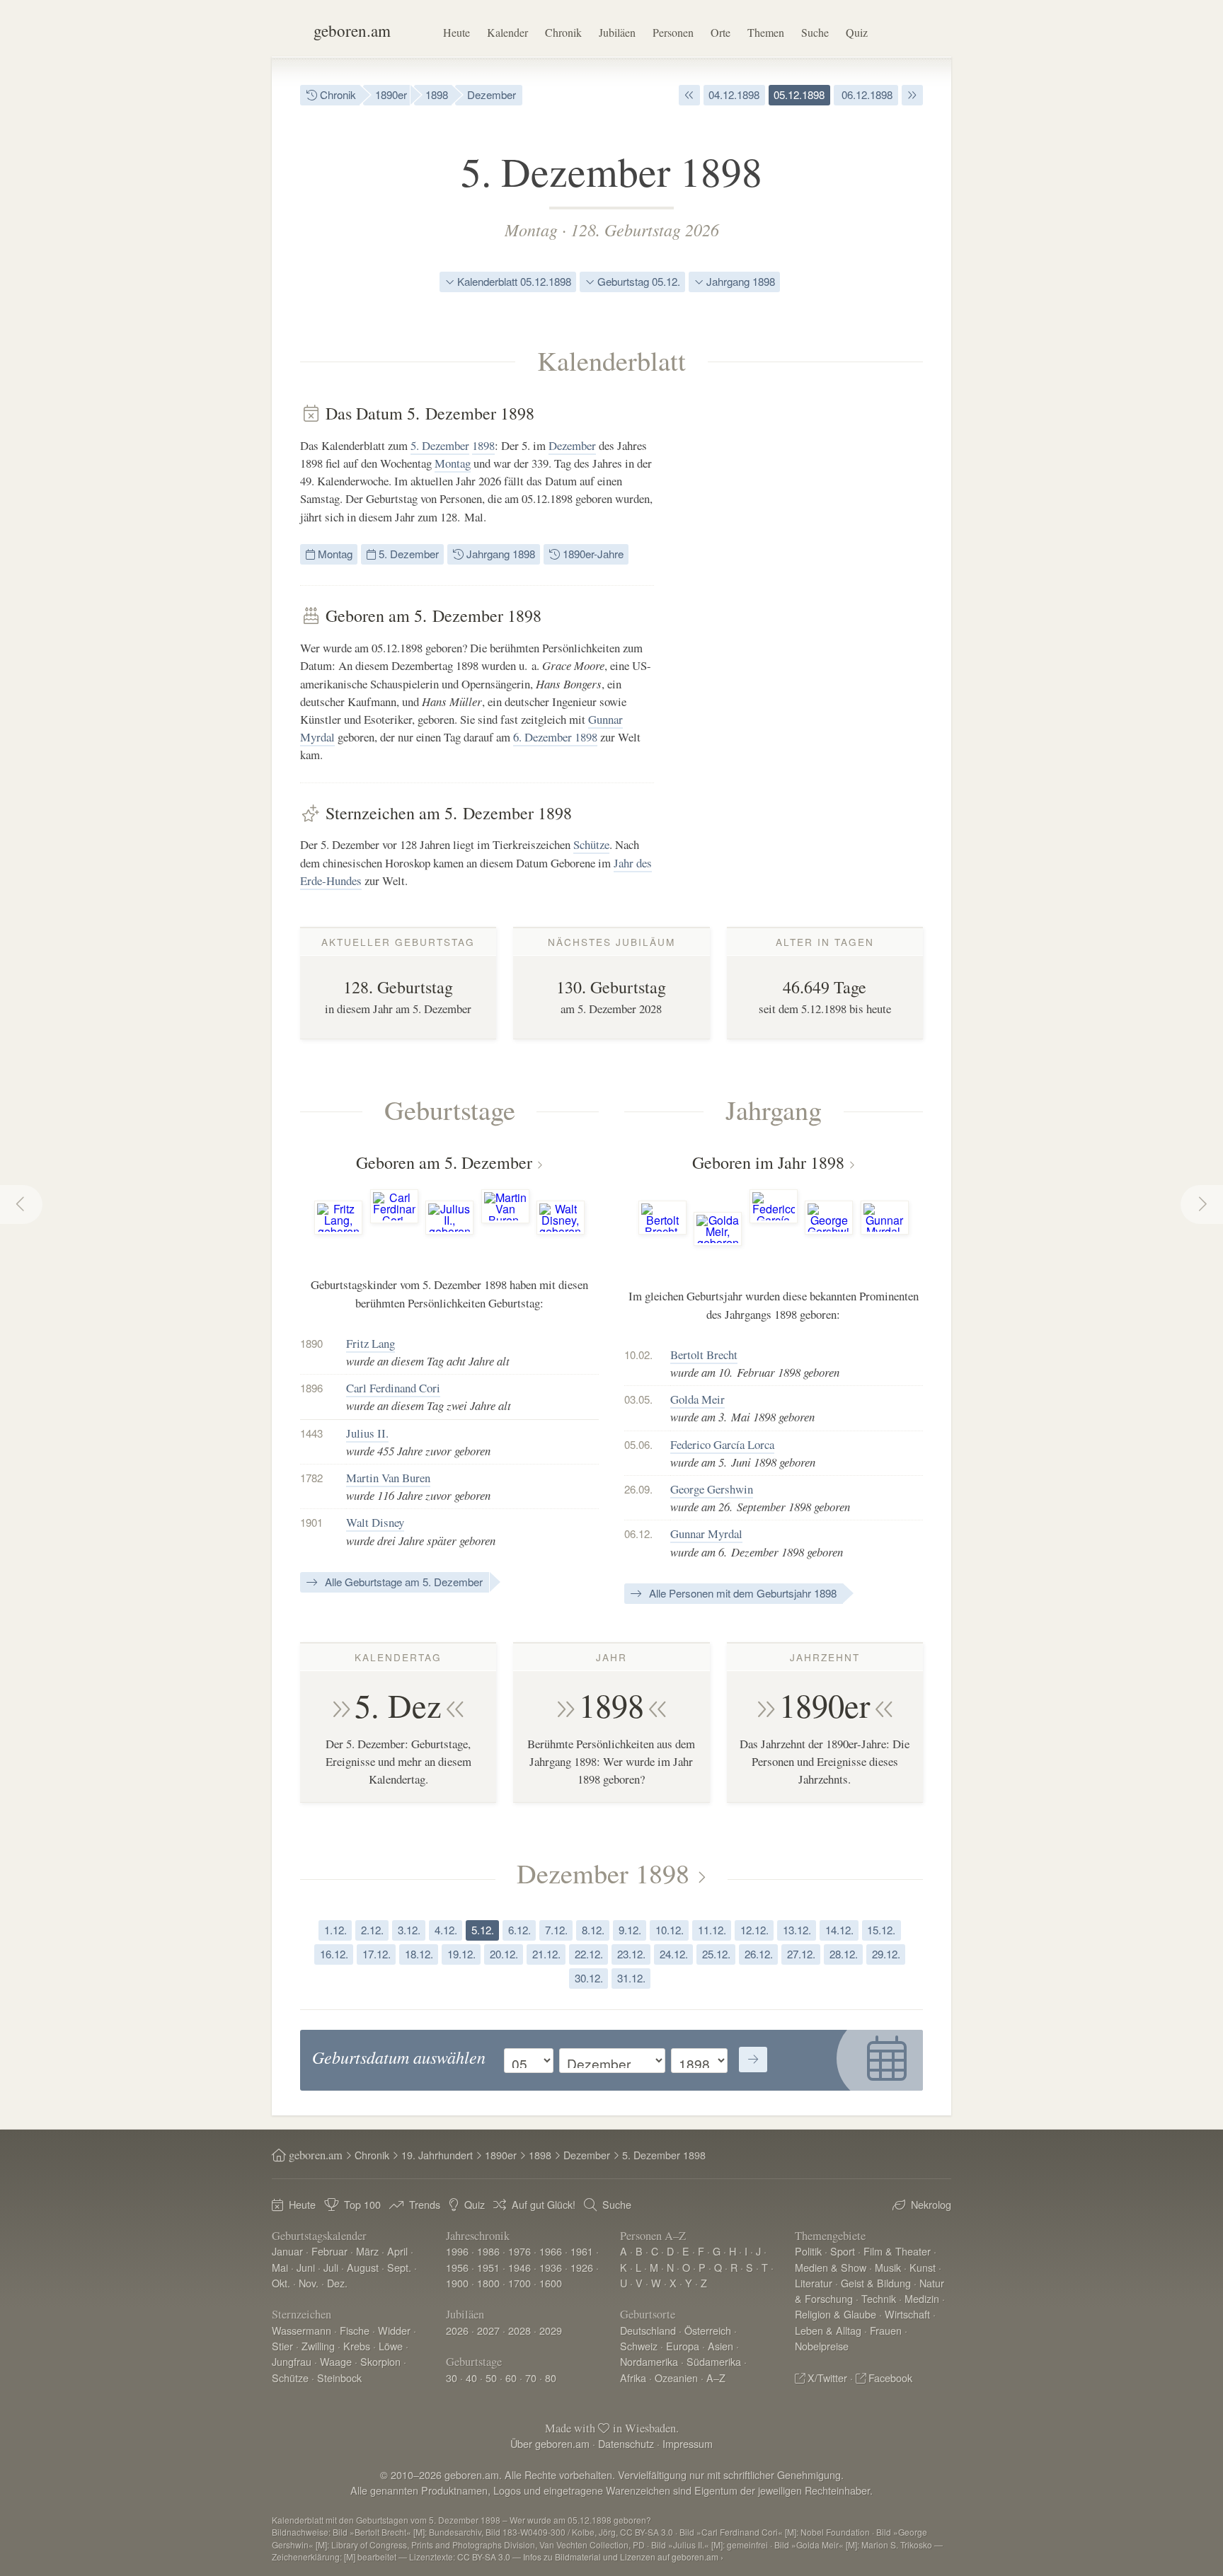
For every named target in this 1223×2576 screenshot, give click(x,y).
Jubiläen (617, 32)
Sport (843, 2251)
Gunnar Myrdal (706, 1534)
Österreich (708, 2330)
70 (531, 2378)
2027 (488, 2330)
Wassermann (302, 2330)
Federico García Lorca (722, 1444)
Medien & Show (831, 2267)
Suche (815, 32)
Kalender (507, 32)
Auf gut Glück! (544, 2204)
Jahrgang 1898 (739, 281)
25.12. (716, 1954)
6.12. (519, 1930)
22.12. (589, 1954)
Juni (306, 2267)
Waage (336, 2361)
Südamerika (714, 2361)
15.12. (881, 1930)
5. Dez (398, 1705)
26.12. (759, 1954)
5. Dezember (440, 445)
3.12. (409, 1930)
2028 (519, 2330)
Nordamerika (649, 2361)
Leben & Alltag (828, 2330)
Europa (683, 2346)
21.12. (546, 1954)
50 (491, 2378)
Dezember (492, 94)
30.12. (589, 1978)
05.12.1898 (799, 94)
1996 (457, 2251)
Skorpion (380, 2361)
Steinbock (339, 2378)
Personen (673, 32)
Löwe (391, 2346)
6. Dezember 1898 (555, 737)
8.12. (593, 1930)
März (367, 2251)
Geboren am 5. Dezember (444, 1162)
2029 (551, 2330)
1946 (519, 2267)
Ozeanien (676, 2378)
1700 (519, 2283)
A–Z (716, 2378)
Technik (879, 2298)
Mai (280, 2267)
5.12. (483, 1930)
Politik (808, 2251)
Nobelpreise (822, 2346)
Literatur (814, 2283)
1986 (488, 2251)
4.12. (446, 1930)
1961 (582, 2251)
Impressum (688, 2443)
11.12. (712, 1930)
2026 (457, 2330)
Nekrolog (931, 2204)
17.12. (377, 1954)
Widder (394, 2330)
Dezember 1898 (603, 1873)
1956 (457, 2267)
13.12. (797, 1930)
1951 (488, 2267)
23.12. (631, 1954)
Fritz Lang (371, 1343)
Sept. (399, 2267)
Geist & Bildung (876, 2283)
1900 (457, 2283)
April (397, 2251)
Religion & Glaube (836, 2314)
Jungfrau (292, 2361)
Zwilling (318, 2346)
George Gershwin (712, 1489)
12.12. (754, 1930)
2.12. (372, 1930)
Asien (720, 2346)
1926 (582, 2267)
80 (551, 2378)
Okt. (281, 2283)
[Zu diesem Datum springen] (753, 2060)
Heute (457, 32)
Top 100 (362, 2204)
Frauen (886, 2330)
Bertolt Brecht (704, 1355)
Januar (287, 2251)
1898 (437, 94)
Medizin (922, 2298)
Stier (282, 2346)
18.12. (419, 1954)
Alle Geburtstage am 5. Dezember (402, 1582)
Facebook (890, 2378)
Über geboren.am (550, 2443)
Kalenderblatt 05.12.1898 (513, 281)
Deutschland (648, 2330)
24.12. (674, 1954)
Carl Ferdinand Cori (393, 1388)
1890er (391, 94)
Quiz (857, 32)
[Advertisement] (817, 616)
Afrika (633, 2378)
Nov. (309, 2283)
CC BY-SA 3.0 (484, 2557)
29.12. (886, 1954)
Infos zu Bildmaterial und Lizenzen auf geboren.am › (623, 2557)
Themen (766, 32)
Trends (425, 2204)
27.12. (801, 1954)
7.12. (556, 1930)
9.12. (630, 1930)
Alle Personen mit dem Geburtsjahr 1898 (741, 1593)
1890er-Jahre (592, 554)
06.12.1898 (866, 94)
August (363, 2267)
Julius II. (367, 1433)
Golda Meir (697, 1399)
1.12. (335, 1930)
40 (471, 2378)
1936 (551, 2267)
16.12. (334, 1954)
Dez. (337, 2283)
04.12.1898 (734, 94)
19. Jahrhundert (437, 2155)
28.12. (844, 1954)
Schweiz (639, 2346)
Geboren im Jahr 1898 (768, 1162)
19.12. (461, 1954)
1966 (551, 2251)
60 (511, 2378)
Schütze (591, 844)
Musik (888, 2267)
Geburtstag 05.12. (637, 281)
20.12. (504, 1954)
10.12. (670, 1930)
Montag (531, 229)
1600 (551, 2283)
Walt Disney (375, 1522)
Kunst (923, 2267)
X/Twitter (827, 2378)
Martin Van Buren (388, 1478)
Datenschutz (626, 2443)
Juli (331, 2267)
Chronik (563, 32)
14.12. (839, 1930)
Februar (329, 2251)
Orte (720, 32)
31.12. (631, 1978)
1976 (519, 2251)
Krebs (357, 2346)
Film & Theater (897, 2251)
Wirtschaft (907, 2314)
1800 (488, 2283)
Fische (355, 2330)
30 (452, 2378)
